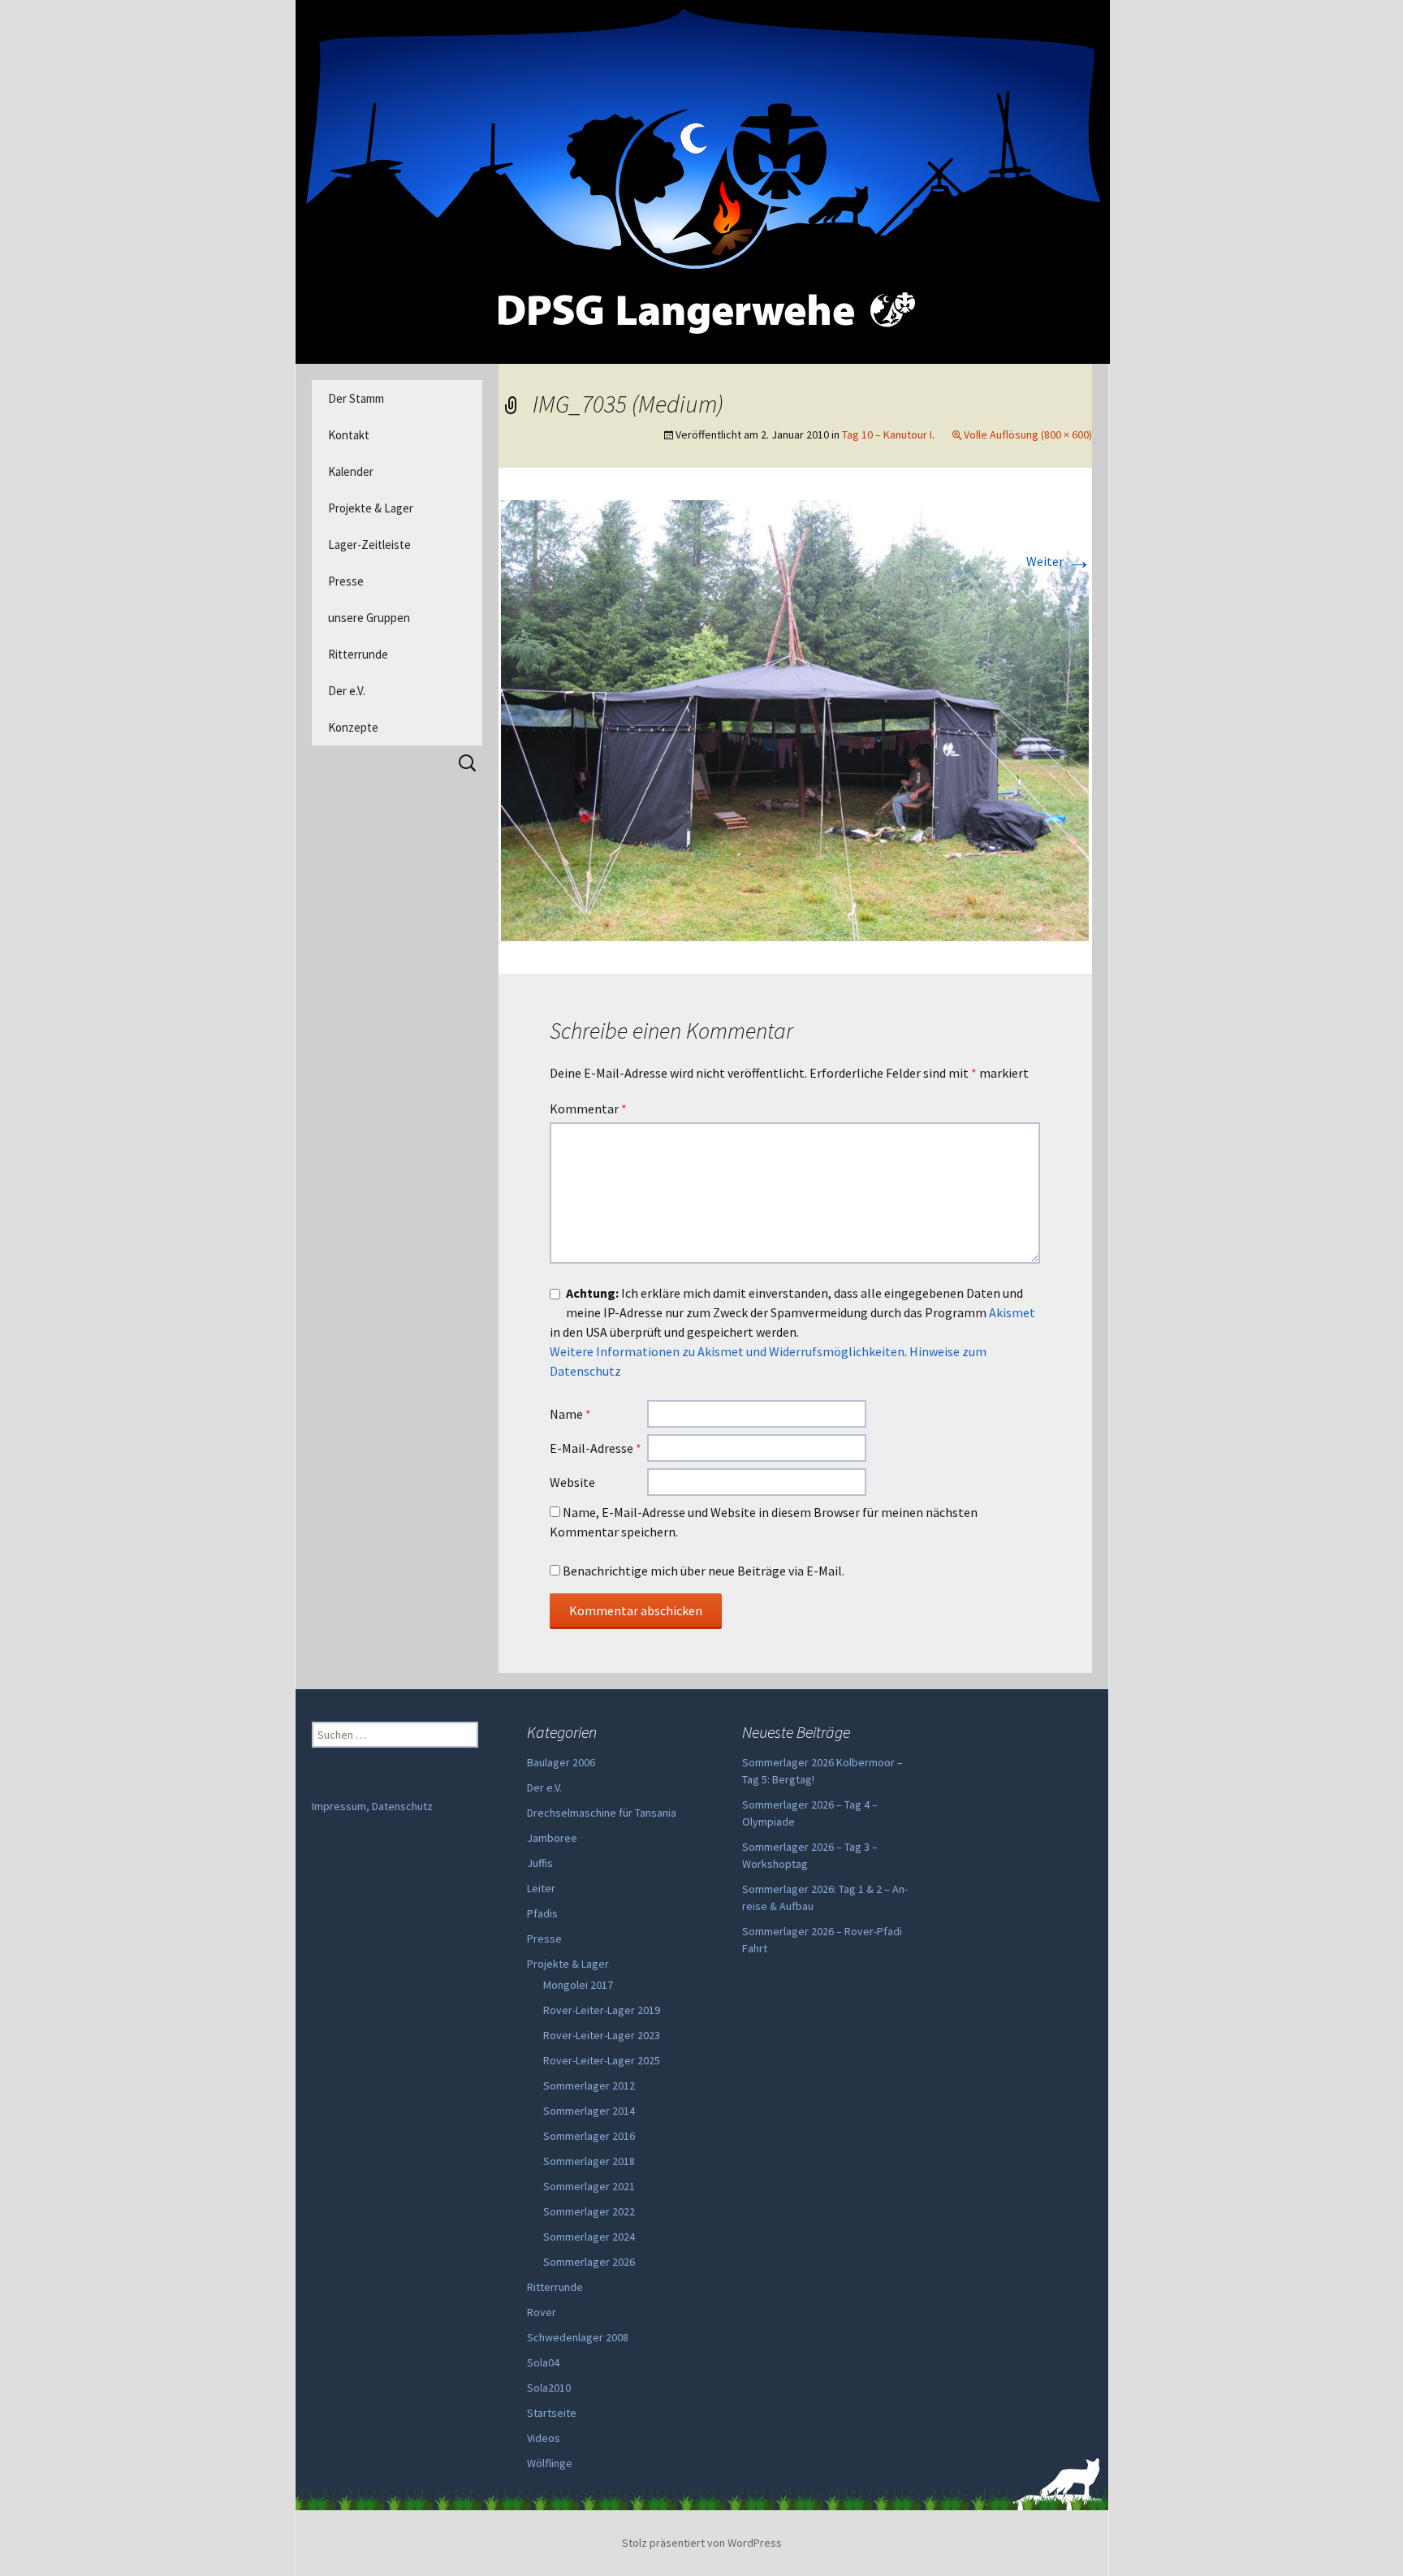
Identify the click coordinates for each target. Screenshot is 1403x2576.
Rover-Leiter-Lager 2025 (602, 2060)
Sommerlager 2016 (589, 2136)
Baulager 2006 (561, 1762)
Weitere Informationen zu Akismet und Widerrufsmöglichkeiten (727, 1351)
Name (570, 1414)
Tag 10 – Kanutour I (887, 434)
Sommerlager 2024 (589, 2237)
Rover (542, 2312)
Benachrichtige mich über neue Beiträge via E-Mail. (704, 1571)
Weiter (1059, 561)
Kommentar (588, 1109)
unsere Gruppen (369, 618)
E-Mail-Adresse (596, 1448)
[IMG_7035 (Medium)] (795, 719)
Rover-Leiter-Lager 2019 (602, 2010)
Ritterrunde (358, 654)
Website (572, 1482)
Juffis (540, 1863)
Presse (346, 581)
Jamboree (552, 1838)
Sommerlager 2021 (589, 2186)
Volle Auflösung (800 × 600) (1028, 434)
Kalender (351, 471)
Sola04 (543, 2362)
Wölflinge (550, 2463)
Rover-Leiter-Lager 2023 (602, 2035)
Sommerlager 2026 (589, 2262)
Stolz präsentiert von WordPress (702, 2543)
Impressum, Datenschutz (372, 1806)
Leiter (541, 1888)
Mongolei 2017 (578, 1985)
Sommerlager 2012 (589, 2085)
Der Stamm (356, 398)
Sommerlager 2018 (589, 2161)
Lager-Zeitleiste (369, 545)
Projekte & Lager (371, 508)
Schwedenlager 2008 (578, 2337)
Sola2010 (549, 2388)
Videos (544, 2438)
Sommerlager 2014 (589, 2111)
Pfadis (542, 1913)
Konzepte (353, 727)
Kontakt (349, 435)
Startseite (552, 2413)
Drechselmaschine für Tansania (602, 1813)
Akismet (1012, 1312)
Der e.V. (347, 691)
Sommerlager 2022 (589, 2211)
